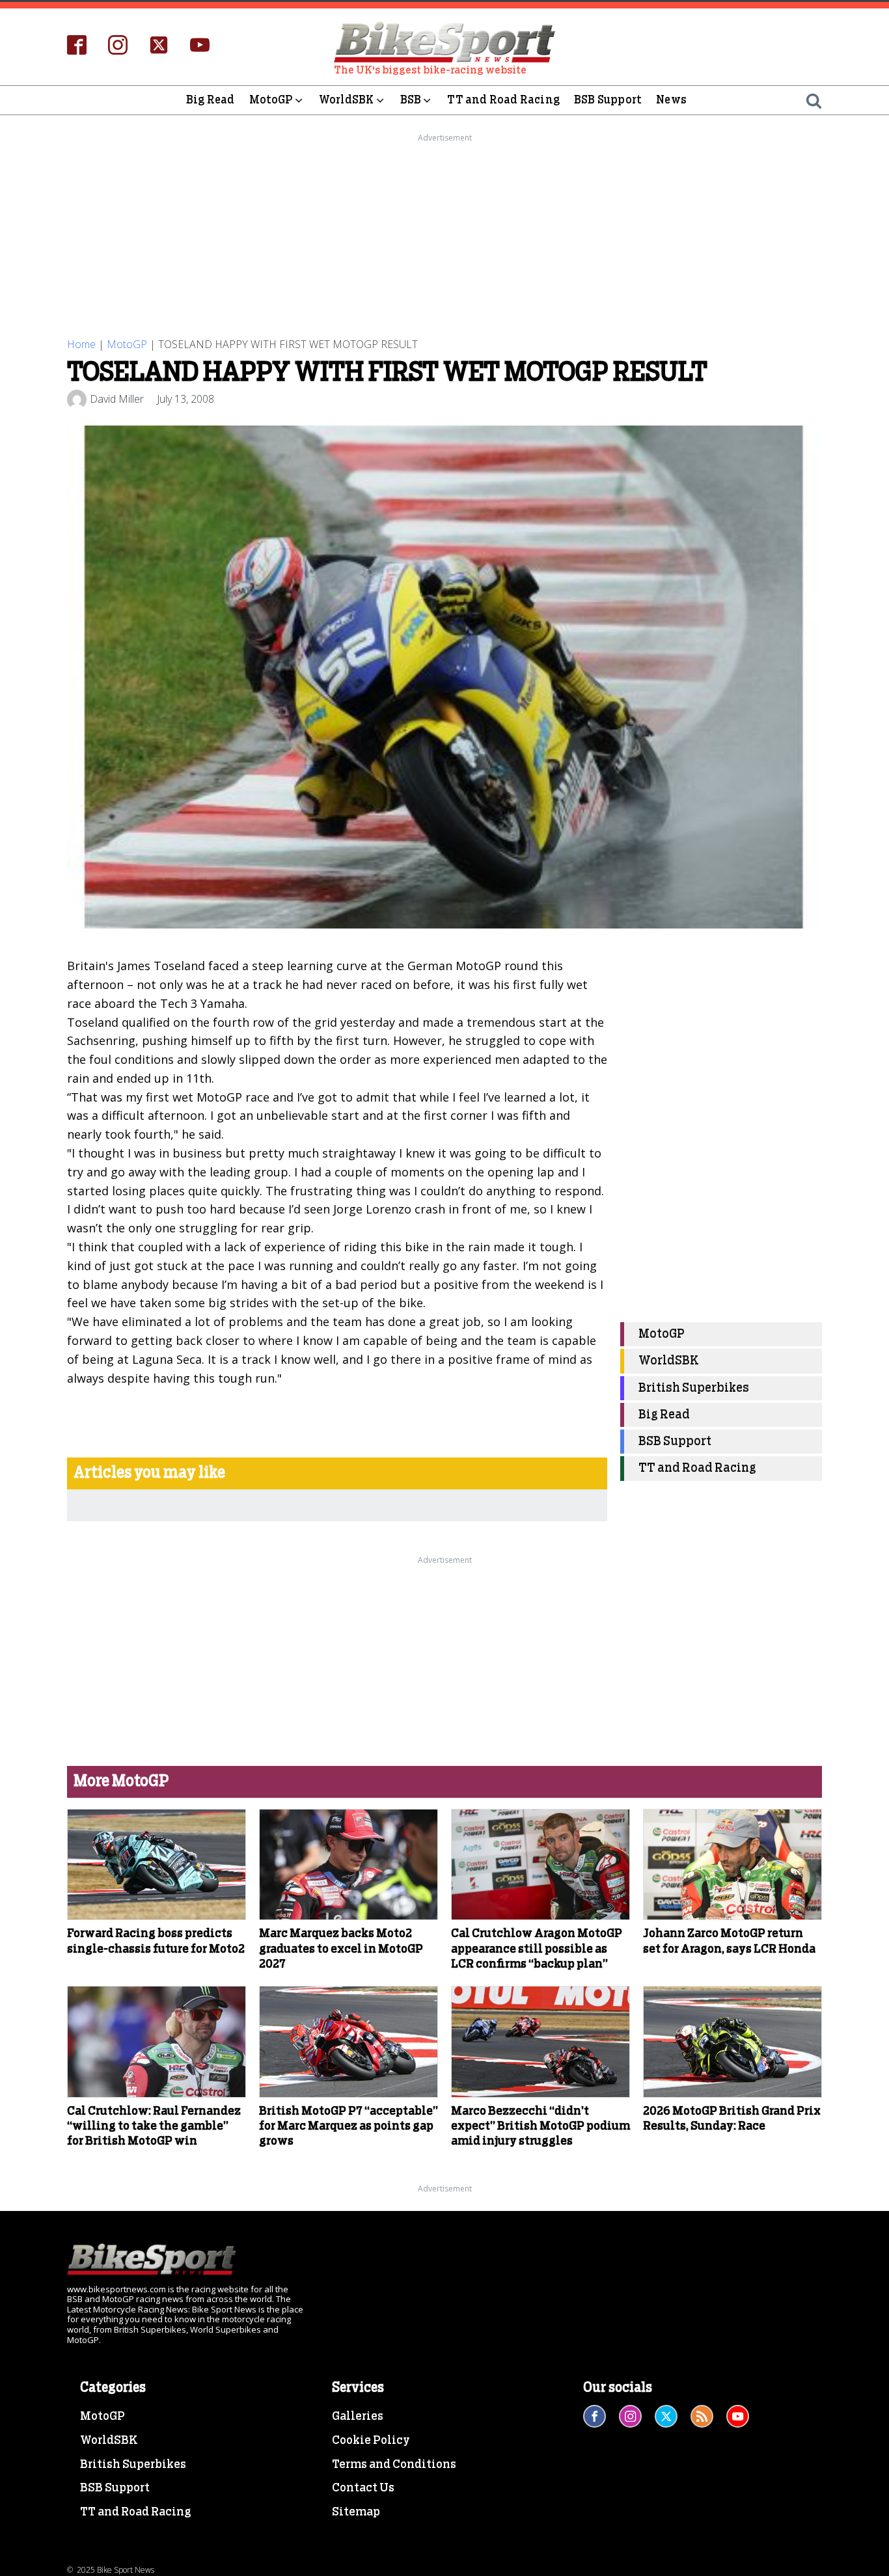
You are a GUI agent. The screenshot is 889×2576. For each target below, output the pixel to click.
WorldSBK (347, 100)
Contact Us (363, 2488)
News (671, 100)
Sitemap (356, 2512)
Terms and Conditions (394, 2465)
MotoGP (271, 100)
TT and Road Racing (503, 100)
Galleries (358, 2417)
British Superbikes (694, 1388)
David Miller (117, 399)
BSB (411, 100)
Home (81, 344)
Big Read (211, 100)
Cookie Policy (371, 2441)
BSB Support (608, 100)
